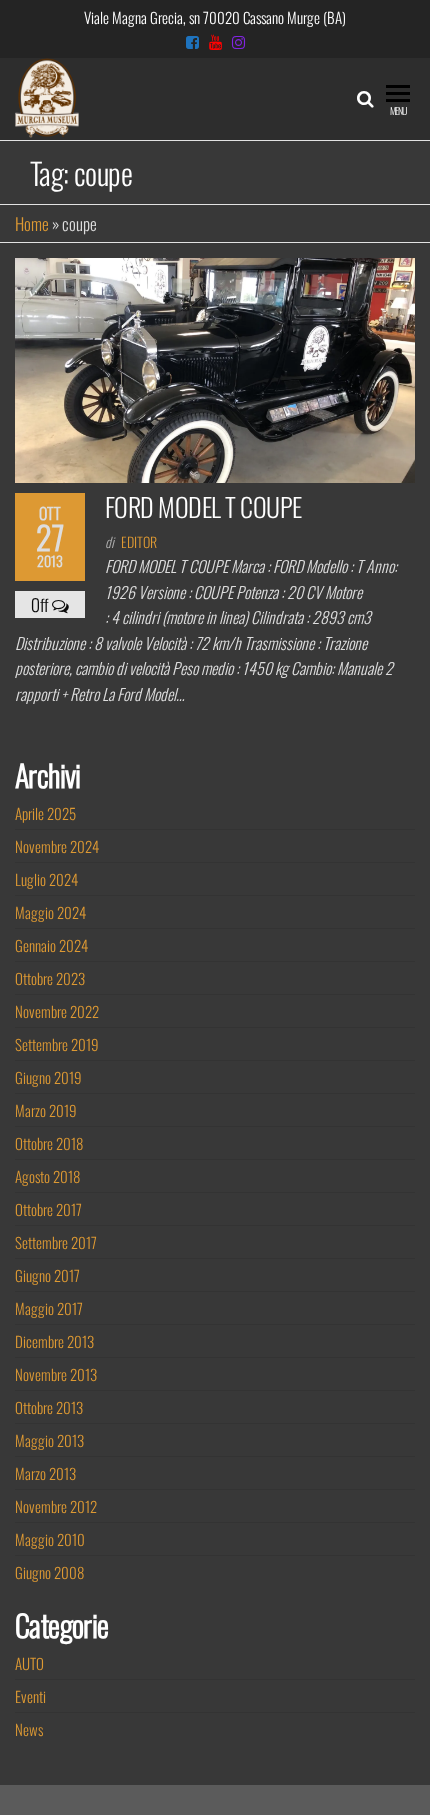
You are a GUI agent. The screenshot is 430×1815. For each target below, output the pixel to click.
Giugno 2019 (48, 1077)
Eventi (30, 1696)
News (29, 1729)
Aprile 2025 (45, 813)
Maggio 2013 (49, 1440)
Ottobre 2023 (50, 978)
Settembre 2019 (57, 1044)
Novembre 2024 (57, 846)
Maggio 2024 (50, 912)
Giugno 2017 (47, 1275)
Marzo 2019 (46, 1110)
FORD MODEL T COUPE (203, 506)
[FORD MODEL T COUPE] (215, 368)
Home (32, 223)
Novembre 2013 (56, 1374)
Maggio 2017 (49, 1308)
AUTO (29, 1663)
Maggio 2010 (50, 1539)
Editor (139, 541)
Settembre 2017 (56, 1242)
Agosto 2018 (47, 1176)
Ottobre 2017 (48, 1209)
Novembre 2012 (56, 1506)
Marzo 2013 (45, 1473)
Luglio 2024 (46, 879)
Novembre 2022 (57, 1011)
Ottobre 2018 (49, 1143)
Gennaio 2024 (51, 945)
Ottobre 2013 (49, 1407)
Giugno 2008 (49, 1572)
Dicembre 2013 (54, 1341)
